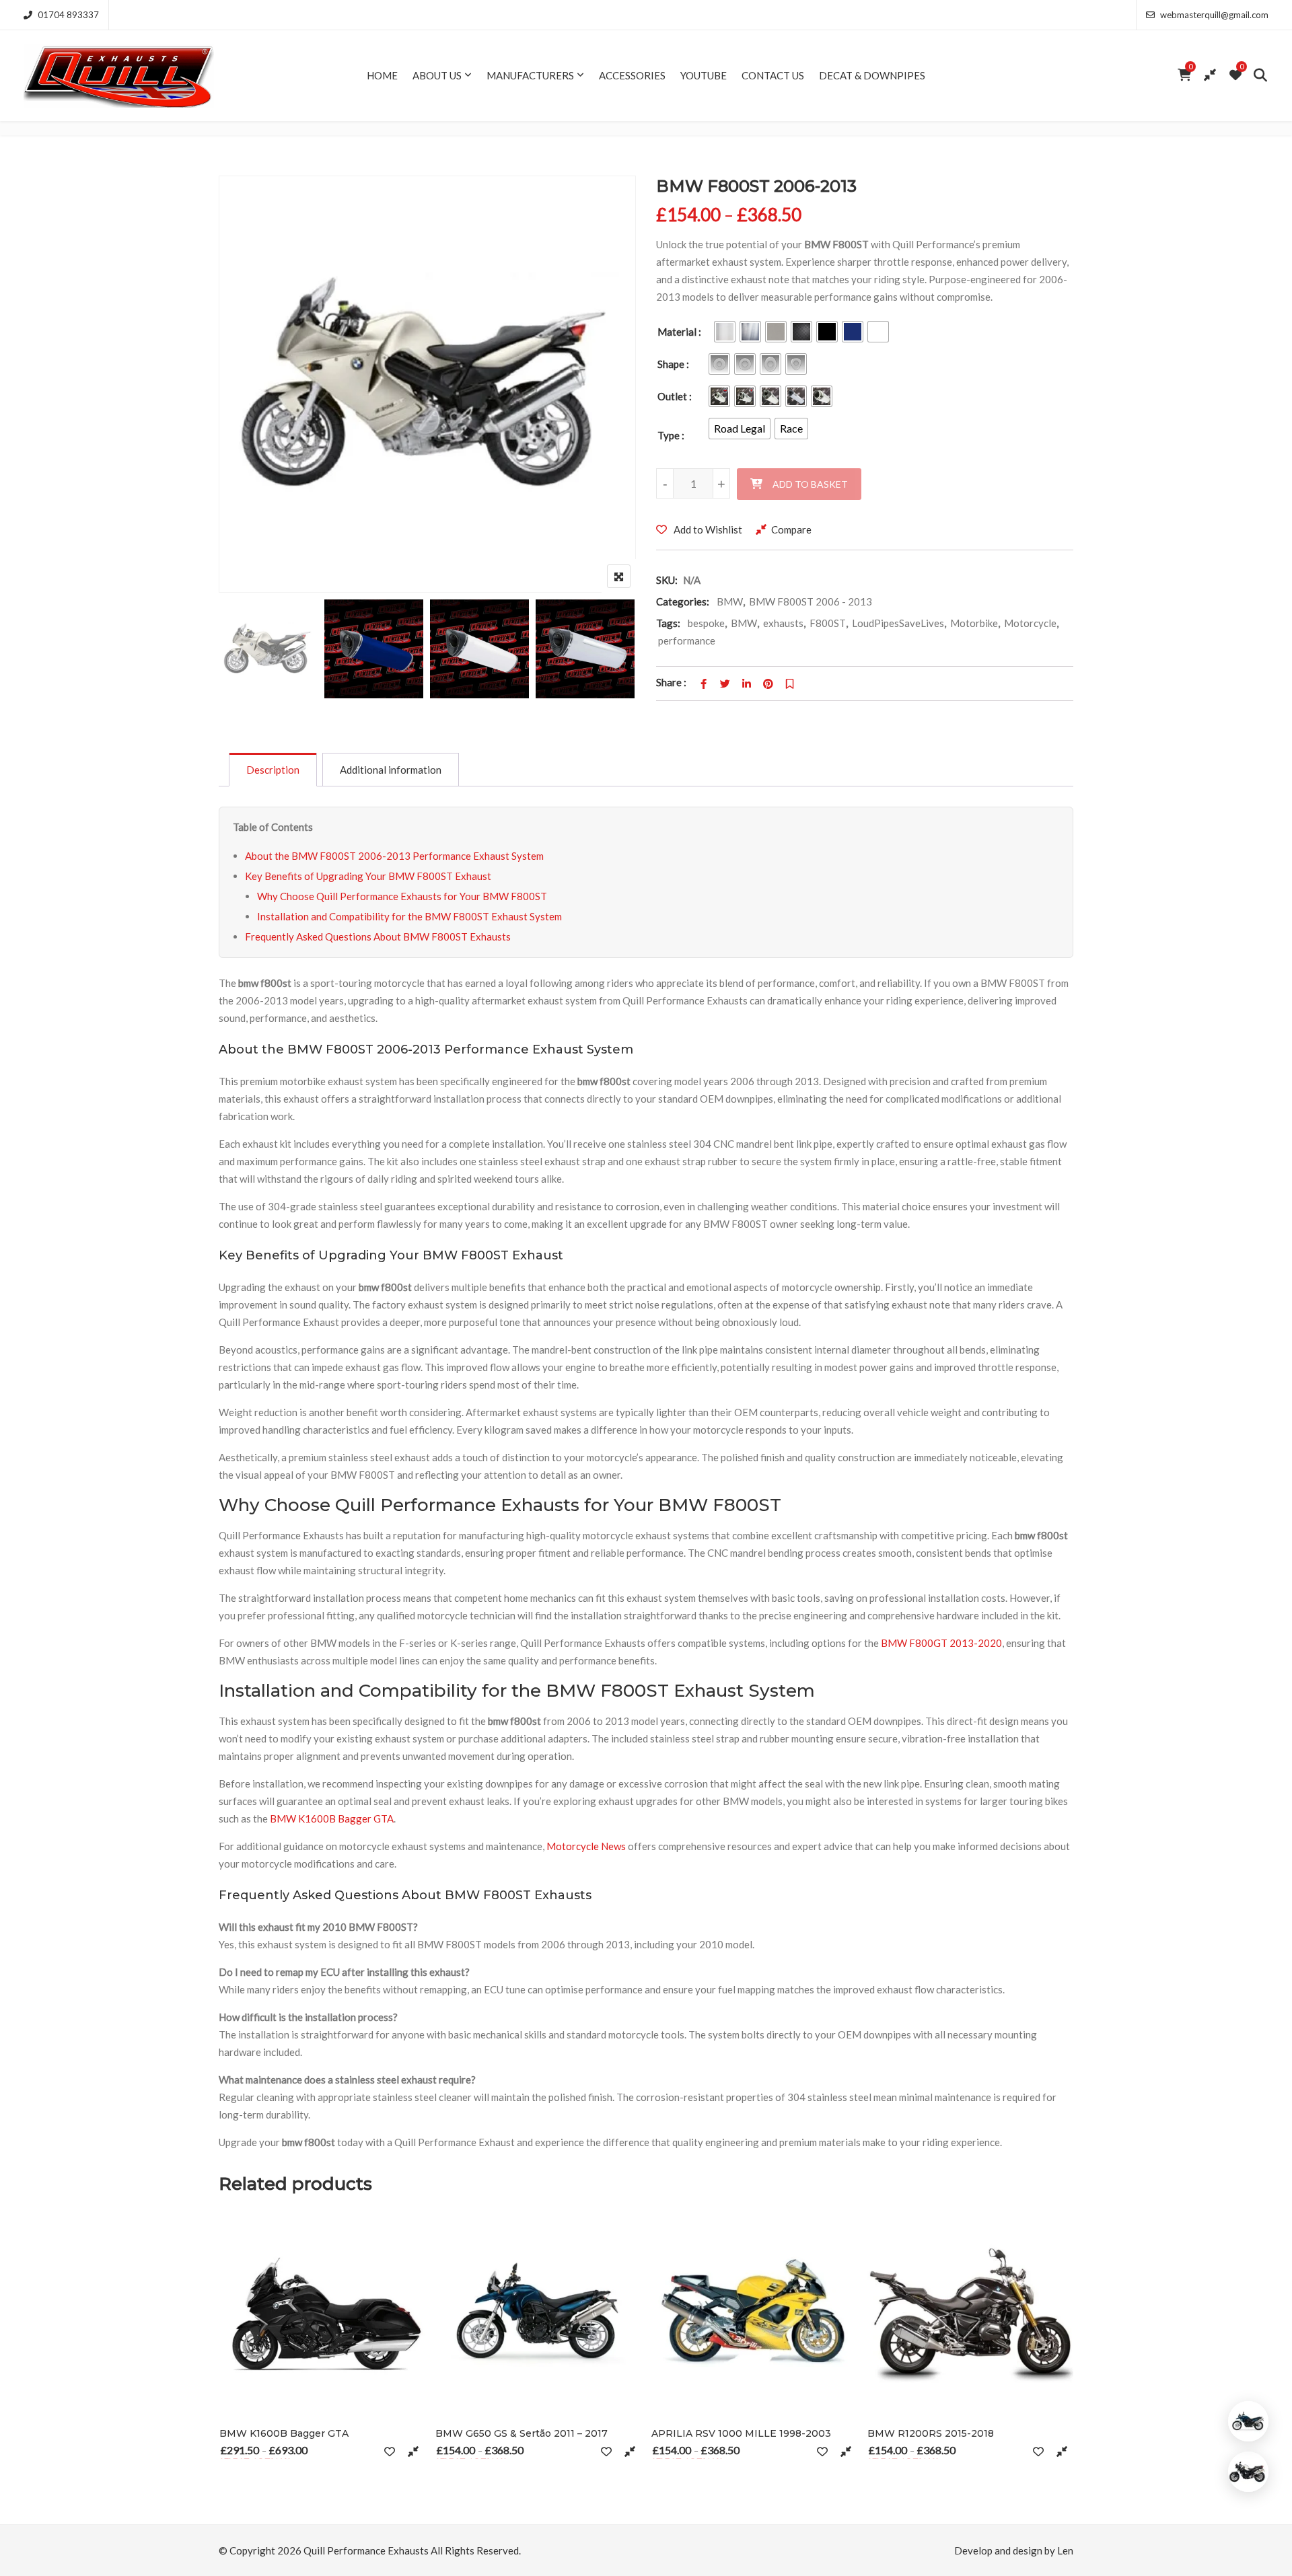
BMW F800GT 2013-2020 (941, 1643)
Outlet (672, 396)
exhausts (783, 623)
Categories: (683, 601)
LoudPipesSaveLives (898, 623)
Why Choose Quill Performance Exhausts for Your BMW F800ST (402, 896)
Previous (247, 651)
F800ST (828, 623)
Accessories (632, 75)
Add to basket (810, 484)
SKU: (667, 580)
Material (677, 332)
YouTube (704, 75)
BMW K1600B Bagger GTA (332, 1818)
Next (607, 651)
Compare (791, 529)
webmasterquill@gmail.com (1214, 15)
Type (669, 435)
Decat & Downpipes (872, 75)
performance (687, 640)
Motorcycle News (586, 1846)
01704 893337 (68, 15)
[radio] (725, 332)
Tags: (668, 623)
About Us (437, 75)
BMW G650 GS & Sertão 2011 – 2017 (522, 2433)
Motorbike (974, 623)
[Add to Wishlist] (390, 2451)
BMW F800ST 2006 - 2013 (811, 601)
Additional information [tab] (391, 770)
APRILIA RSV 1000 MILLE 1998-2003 (741, 2433)
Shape (671, 364)
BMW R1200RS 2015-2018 (931, 2433)
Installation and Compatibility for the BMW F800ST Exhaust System (409, 916)
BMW (730, 601)
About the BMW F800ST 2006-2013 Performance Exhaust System (394, 856)
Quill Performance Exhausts (366, 2550)
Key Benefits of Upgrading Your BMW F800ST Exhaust (368, 876)
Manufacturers (530, 75)
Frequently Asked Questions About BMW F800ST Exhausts (378, 936)
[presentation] (228, 2360)
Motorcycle (1030, 623)
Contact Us (773, 75)
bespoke (706, 623)
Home (382, 75)
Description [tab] (273, 770)
